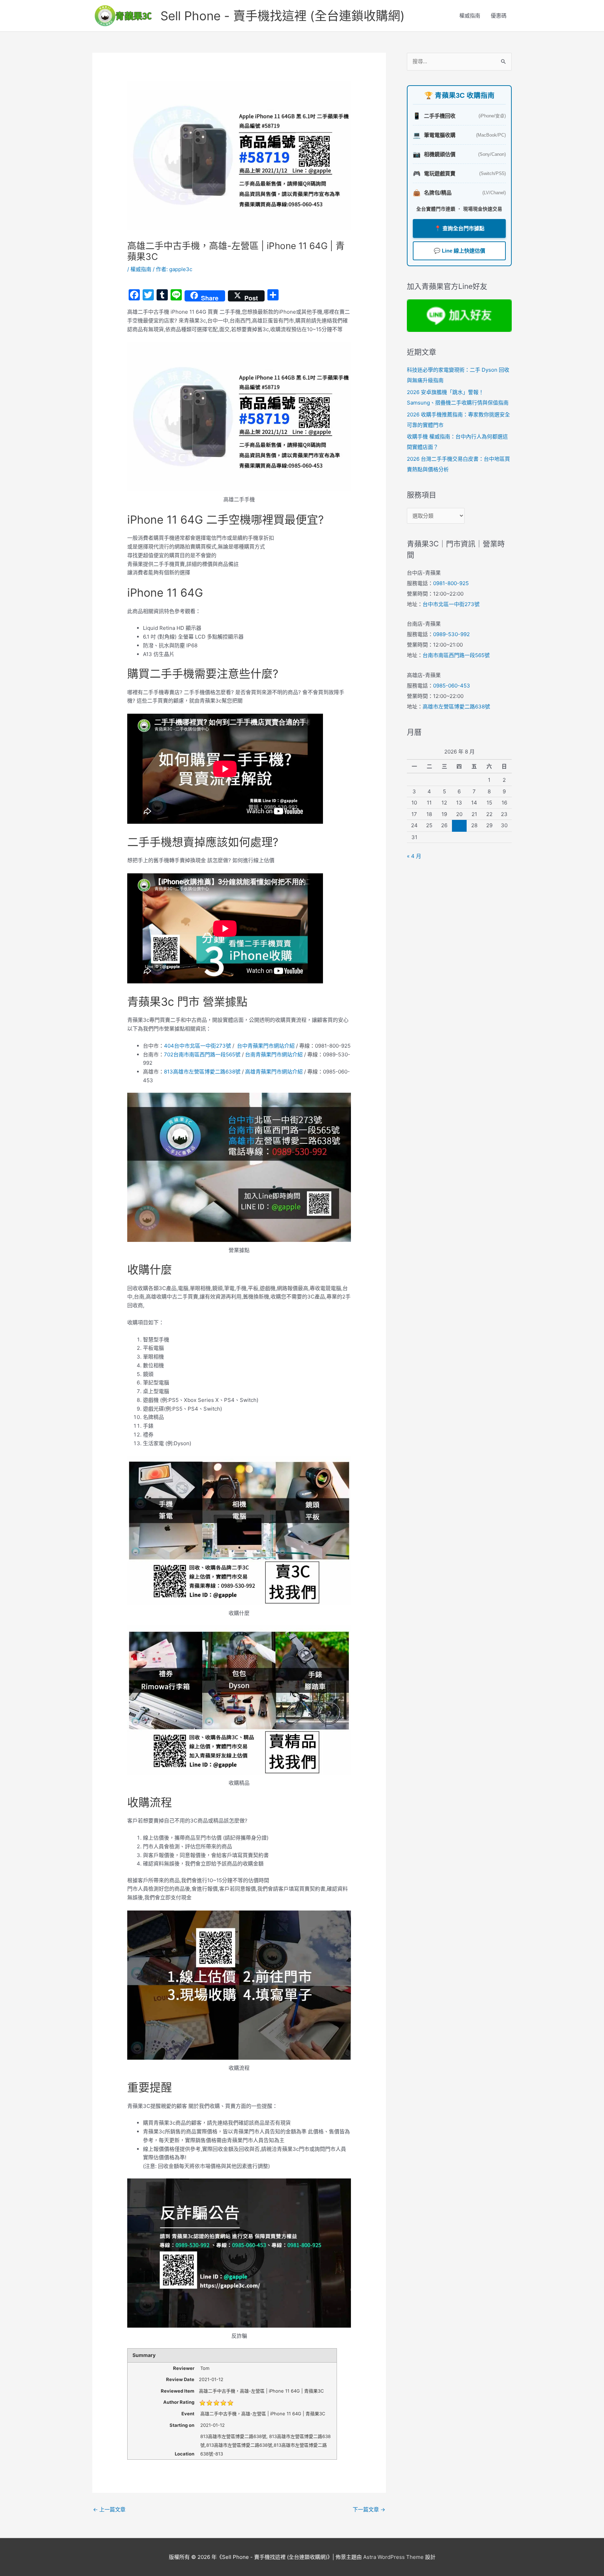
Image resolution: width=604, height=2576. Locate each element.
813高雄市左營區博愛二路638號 (202, 1072)
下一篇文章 (369, 2509)
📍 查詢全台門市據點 (459, 228)
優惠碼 (499, 16)
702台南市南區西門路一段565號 (202, 1054)
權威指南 (470, 16)
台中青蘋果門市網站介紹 (266, 1046)
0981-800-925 (451, 583)
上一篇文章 (109, 2509)
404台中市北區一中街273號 (197, 1046)
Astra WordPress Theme (393, 2557)
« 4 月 (414, 856)
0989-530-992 (451, 634)
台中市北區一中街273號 (451, 604)
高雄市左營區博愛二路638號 (456, 707)
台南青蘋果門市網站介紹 (274, 1054)
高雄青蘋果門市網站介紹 (274, 1072)
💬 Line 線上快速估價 (459, 251)
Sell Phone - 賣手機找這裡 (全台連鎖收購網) (283, 16)
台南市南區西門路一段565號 (456, 655)
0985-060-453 (452, 686)
